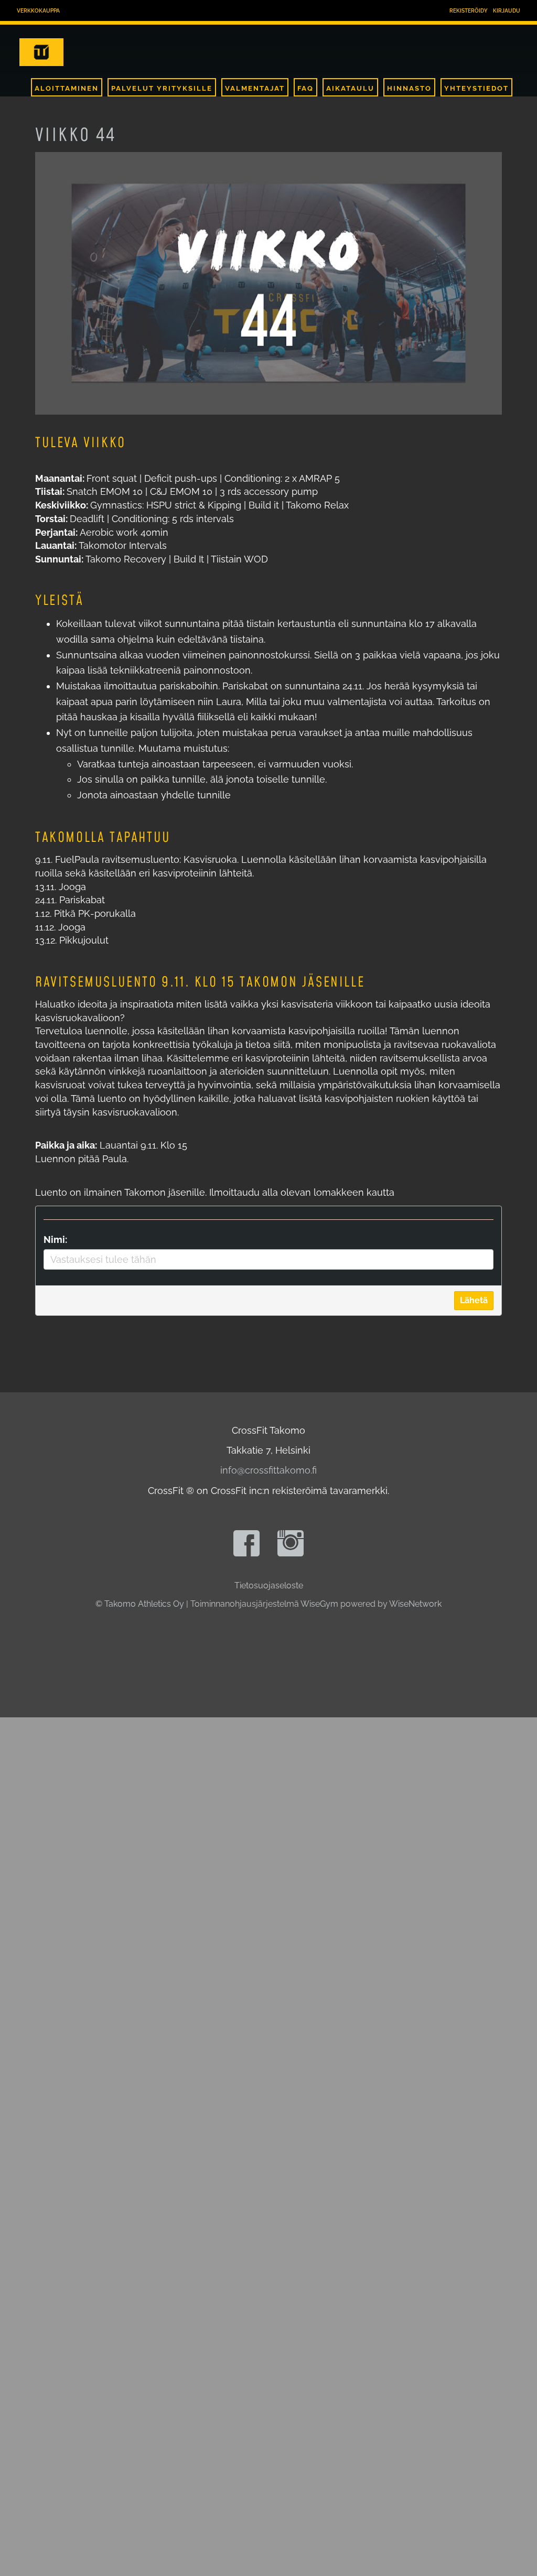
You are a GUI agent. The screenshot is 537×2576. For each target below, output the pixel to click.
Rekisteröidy (469, 11)
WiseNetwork (415, 1604)
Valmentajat (255, 88)
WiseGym (319, 1604)
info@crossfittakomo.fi (268, 1470)
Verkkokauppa (38, 11)
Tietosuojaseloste (269, 1585)
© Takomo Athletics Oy (140, 1604)
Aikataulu (350, 88)
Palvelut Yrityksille (162, 88)
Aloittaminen (67, 88)
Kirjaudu (507, 11)
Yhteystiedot (476, 88)
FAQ (305, 88)
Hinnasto (409, 88)
